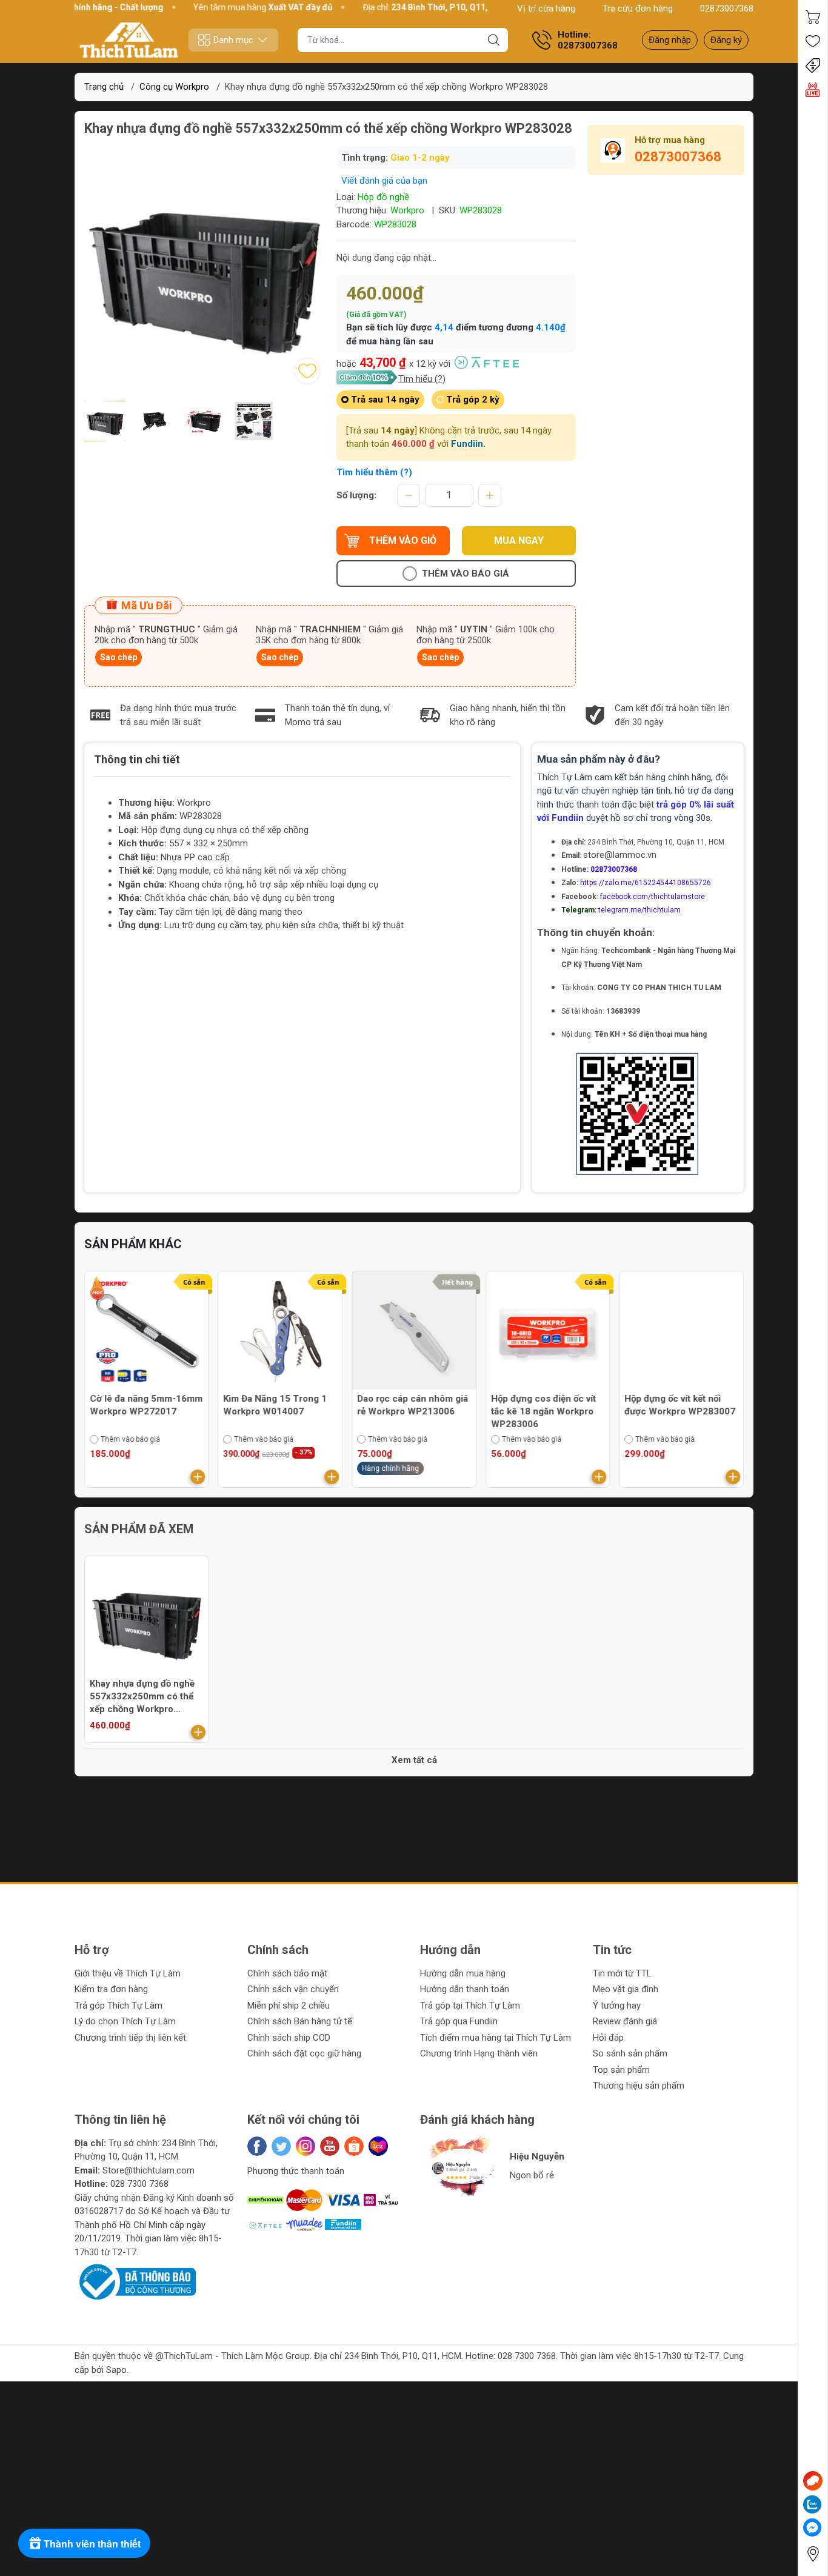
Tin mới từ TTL (622, 1973)
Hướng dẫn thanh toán (465, 1989)
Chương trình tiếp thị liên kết (130, 2038)
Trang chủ (104, 87)
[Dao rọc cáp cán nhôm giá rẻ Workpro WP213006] (414, 1333)
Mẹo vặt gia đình (626, 1989)
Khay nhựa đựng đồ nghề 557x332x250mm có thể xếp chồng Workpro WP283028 (142, 1697)
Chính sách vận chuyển (293, 1989)
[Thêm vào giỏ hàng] (198, 1477)
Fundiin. (468, 444)
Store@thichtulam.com (149, 2170)
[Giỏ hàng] (813, 17)
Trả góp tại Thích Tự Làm (470, 2006)
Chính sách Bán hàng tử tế (300, 2021)
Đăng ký (726, 40)
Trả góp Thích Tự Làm (119, 2006)
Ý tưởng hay (617, 2006)
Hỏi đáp (608, 2038)
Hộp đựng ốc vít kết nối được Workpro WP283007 (680, 1405)
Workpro (407, 210)
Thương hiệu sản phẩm (639, 2086)
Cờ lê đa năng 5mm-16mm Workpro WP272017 (146, 1405)
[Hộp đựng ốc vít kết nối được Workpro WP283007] (681, 1333)
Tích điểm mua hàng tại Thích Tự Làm (496, 2038)
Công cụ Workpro (174, 87)
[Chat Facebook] (812, 2527)
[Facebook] (257, 2146)
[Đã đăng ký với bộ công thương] (135, 2281)
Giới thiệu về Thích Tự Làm (128, 1973)
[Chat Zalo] (812, 2504)
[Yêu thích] (813, 41)
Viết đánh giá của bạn (384, 181)
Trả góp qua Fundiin (459, 2021)
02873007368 (727, 8)
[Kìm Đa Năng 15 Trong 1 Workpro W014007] (281, 1333)
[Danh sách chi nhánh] (813, 2554)
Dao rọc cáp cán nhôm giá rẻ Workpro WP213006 (412, 1405)
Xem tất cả (414, 1760)
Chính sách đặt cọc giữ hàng (304, 2053)
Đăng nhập (670, 40)
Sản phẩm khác (133, 1244)
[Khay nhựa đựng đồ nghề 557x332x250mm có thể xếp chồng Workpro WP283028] (147, 1618)
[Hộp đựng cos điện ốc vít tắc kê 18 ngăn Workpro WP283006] (548, 1333)
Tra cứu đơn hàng (638, 8)
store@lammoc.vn (620, 855)
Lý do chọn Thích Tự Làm (125, 2021)
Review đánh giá (625, 2021)
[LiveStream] (813, 90)
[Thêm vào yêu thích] (307, 371)
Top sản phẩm (621, 2070)
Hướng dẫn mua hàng (463, 1973)
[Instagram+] (305, 2146)
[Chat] (813, 2481)
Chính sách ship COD (289, 2038)
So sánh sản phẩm (630, 2053)
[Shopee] (354, 2146)
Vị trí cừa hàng (546, 8)
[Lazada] (378, 2146)
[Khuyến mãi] (813, 65)
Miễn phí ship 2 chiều (289, 2006)
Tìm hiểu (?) (422, 379)
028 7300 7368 (139, 2184)
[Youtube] (330, 2146)
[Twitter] (281, 2146)
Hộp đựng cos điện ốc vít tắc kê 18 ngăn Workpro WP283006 (543, 1411)
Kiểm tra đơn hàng (111, 1989)
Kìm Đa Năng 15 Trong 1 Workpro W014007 (275, 1405)
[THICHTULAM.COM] (129, 40)
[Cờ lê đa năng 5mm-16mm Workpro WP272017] (147, 1333)
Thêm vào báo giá (466, 574)
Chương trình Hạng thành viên (479, 2053)
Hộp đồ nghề (383, 197)
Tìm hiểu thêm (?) (374, 472)
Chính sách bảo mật (287, 1973)
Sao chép (119, 657)
